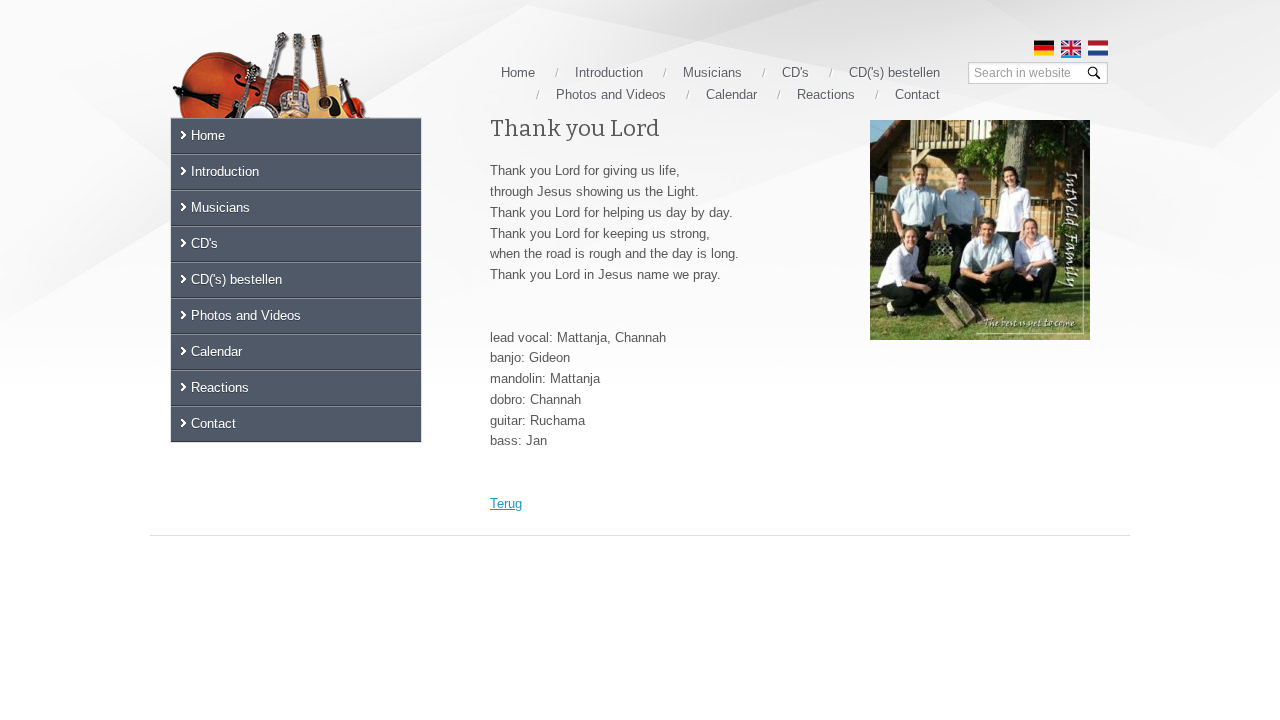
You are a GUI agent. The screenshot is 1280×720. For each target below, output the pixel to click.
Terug (506, 503)
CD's (795, 72)
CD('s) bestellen (894, 72)
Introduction (609, 72)
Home (518, 72)
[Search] (1093, 72)
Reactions (826, 94)
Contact (917, 94)
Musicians (712, 72)
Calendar (731, 94)
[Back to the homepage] (295, 92)
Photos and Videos (611, 94)
